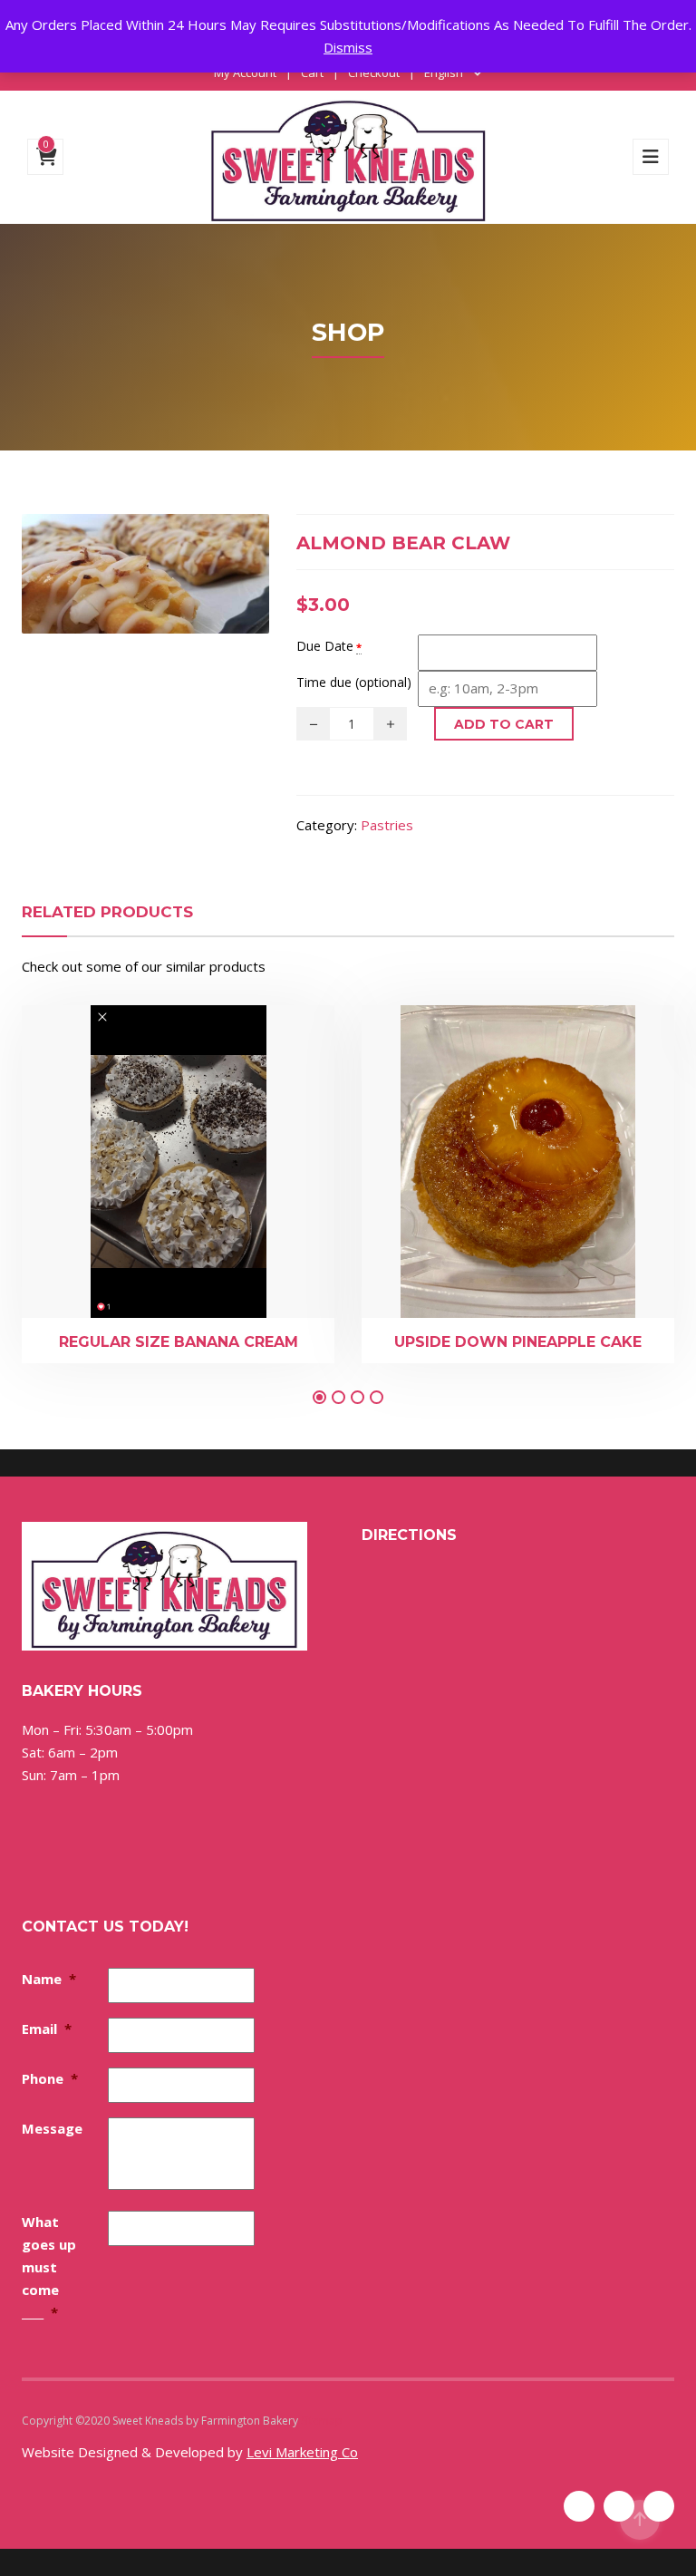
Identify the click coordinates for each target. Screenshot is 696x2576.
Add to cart (504, 724)
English (444, 73)
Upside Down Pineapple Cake (518, 1342)
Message (52, 2128)
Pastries (387, 825)
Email (47, 2029)
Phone (50, 2078)
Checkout (374, 73)
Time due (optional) (354, 682)
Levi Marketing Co (302, 2452)
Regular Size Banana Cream (179, 1342)
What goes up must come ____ (49, 2267)
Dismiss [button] (348, 47)
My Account (245, 73)
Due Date (325, 646)
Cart (312, 73)
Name (49, 1979)
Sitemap (322, 2421)
